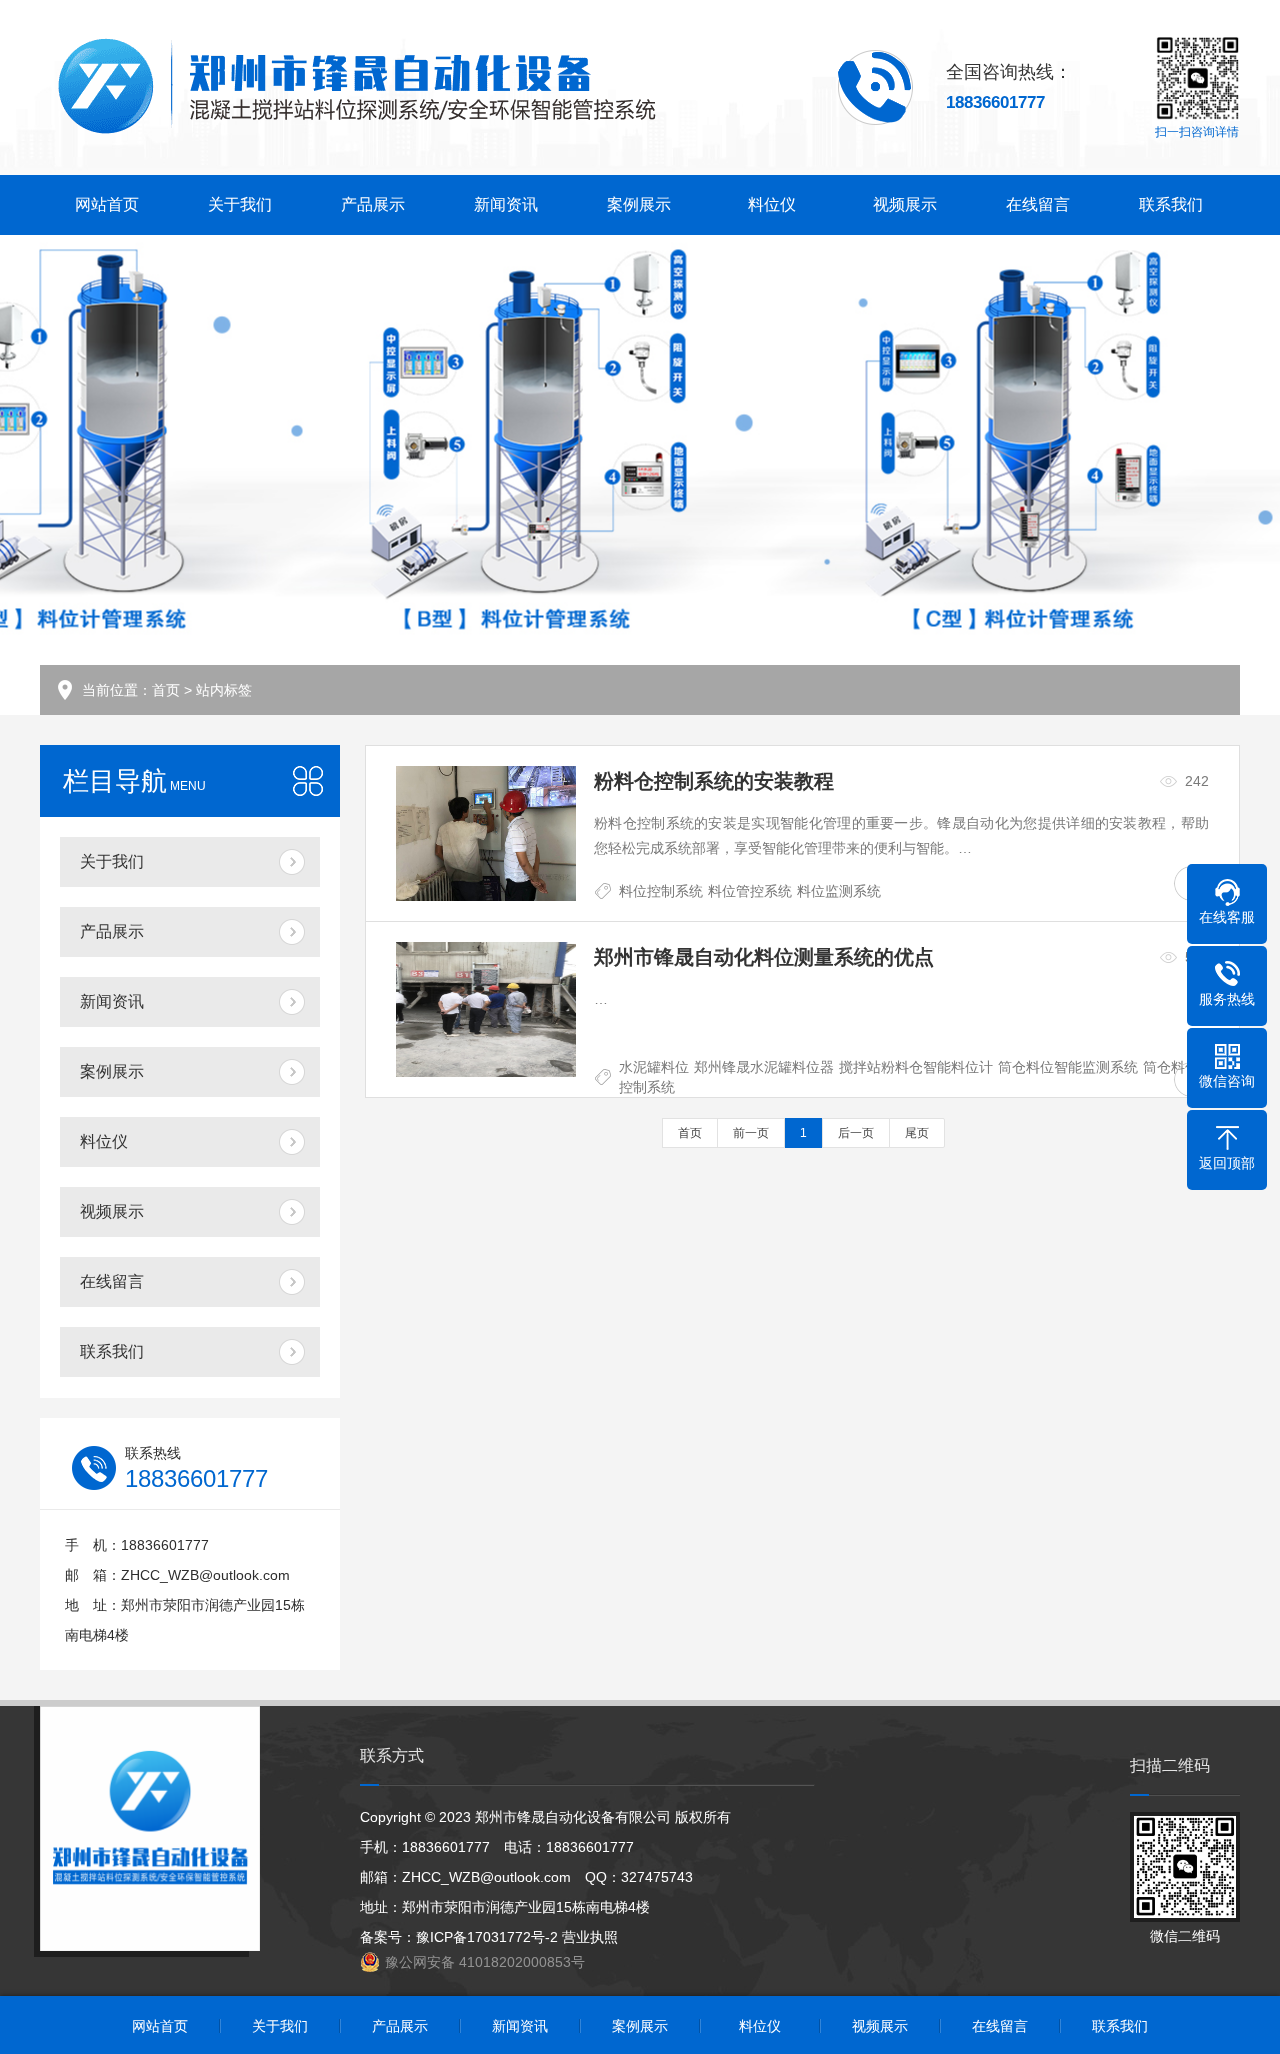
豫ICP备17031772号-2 (487, 1937)
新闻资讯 (506, 204)
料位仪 (772, 204)
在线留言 (1038, 204)
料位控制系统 (661, 891)
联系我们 (1171, 204)
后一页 (856, 1133)
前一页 (751, 1133)
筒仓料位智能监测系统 (1068, 1067)
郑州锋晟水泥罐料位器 (764, 1067)
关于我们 (240, 204)
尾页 (917, 1133)
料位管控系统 (750, 891)
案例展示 (639, 204)
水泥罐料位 (654, 1067)
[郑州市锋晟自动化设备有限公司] (355, 87)
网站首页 (107, 204)
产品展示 (373, 204)
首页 (166, 690)
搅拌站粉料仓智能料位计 (916, 1067)
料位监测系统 (839, 891)
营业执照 (590, 1937)
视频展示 (905, 204)
